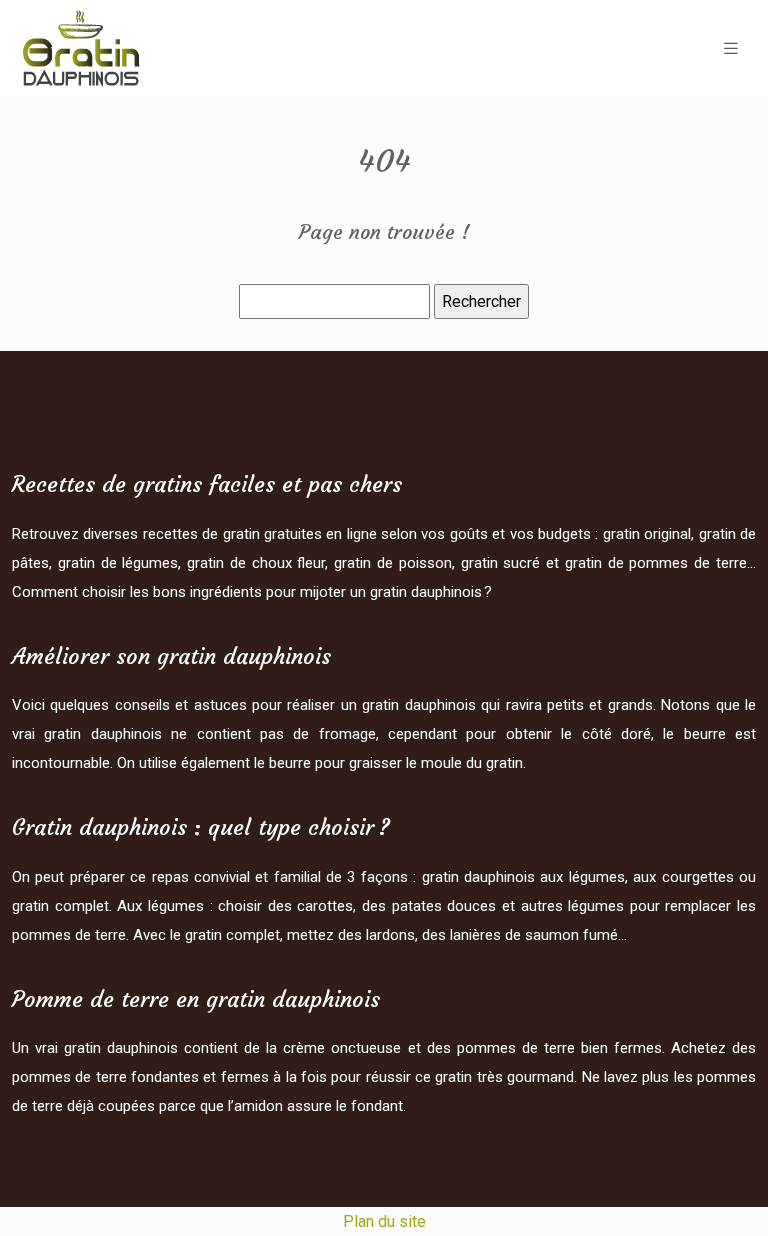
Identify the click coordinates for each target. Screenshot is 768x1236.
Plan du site (384, 1221)
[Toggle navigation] (731, 48)
